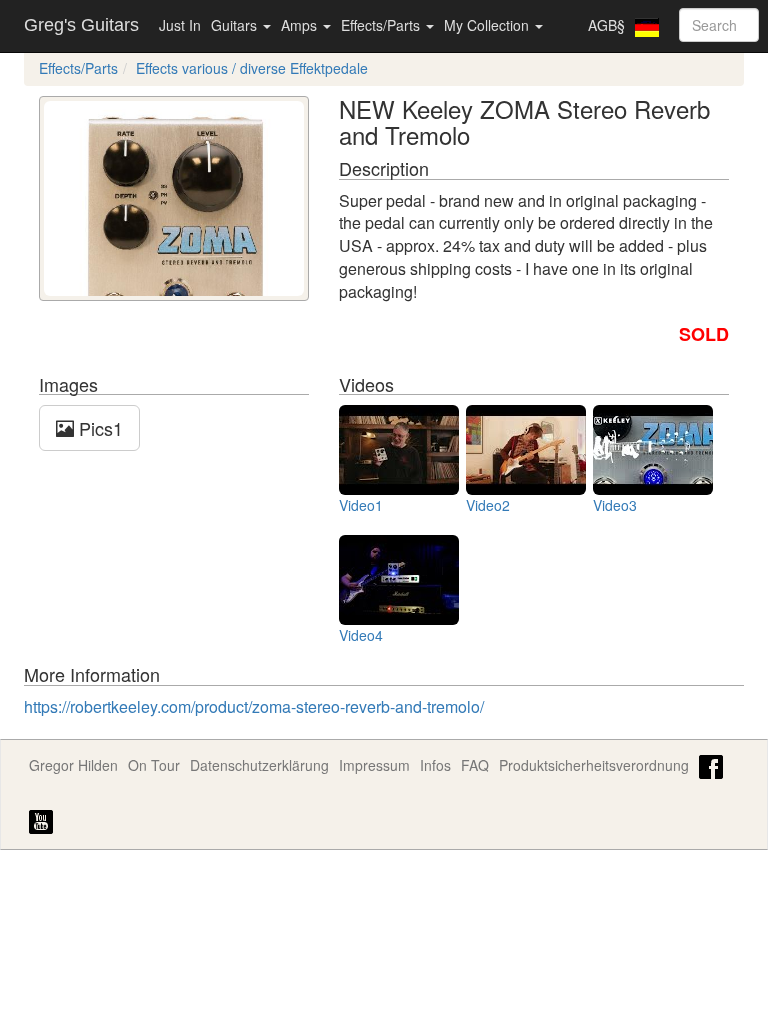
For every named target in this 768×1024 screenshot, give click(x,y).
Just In (180, 25)
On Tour (154, 765)
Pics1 (98, 428)
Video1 (361, 505)
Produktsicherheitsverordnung (594, 765)
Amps (301, 25)
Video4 (361, 635)
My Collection (488, 25)
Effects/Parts (382, 25)
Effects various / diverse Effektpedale (252, 68)
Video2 (488, 505)
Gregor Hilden (73, 765)
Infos (435, 765)
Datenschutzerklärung (259, 765)
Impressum (374, 765)
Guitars (236, 25)
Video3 (615, 505)
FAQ (475, 765)
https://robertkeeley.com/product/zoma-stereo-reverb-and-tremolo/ (254, 706)
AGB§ (606, 25)
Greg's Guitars (81, 25)
